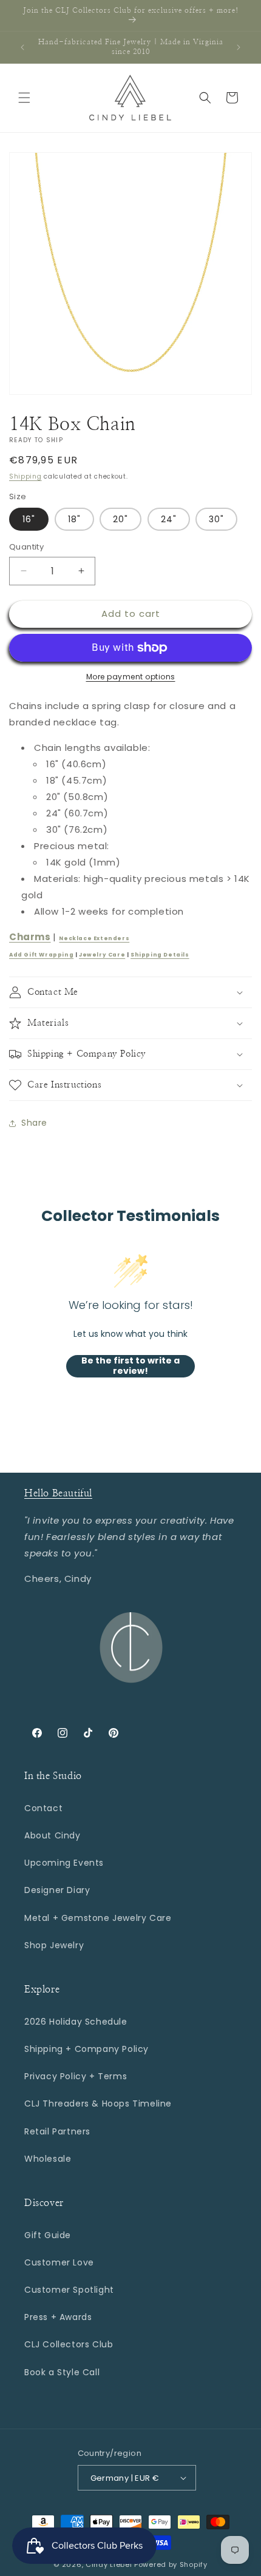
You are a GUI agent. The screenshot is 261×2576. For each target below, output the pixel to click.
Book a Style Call (62, 2372)
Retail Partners (57, 2131)
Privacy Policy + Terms (76, 2076)
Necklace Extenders (94, 938)
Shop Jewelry (54, 1945)
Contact (43, 1808)
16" (29, 519)
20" (120, 519)
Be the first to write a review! (130, 1366)
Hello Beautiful (58, 1493)
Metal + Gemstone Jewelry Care (98, 1918)
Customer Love (59, 2262)
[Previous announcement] (22, 47)
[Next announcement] (239, 47)
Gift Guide (48, 2235)
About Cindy (53, 1835)
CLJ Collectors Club (69, 2344)
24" (169, 519)
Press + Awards (58, 2317)
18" (74, 519)
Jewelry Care (102, 955)
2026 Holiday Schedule (76, 2022)
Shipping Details (160, 955)
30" (216, 519)
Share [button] (34, 1123)
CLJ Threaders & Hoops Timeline (98, 2104)
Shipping (25, 476)
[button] (24, 98)
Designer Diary (57, 1890)
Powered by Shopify (171, 2564)
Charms (30, 937)
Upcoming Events (64, 1863)
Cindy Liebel (109, 2564)
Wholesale (48, 2159)
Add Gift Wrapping (41, 955)
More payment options (131, 677)
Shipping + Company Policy (86, 2049)
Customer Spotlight (69, 2290)
